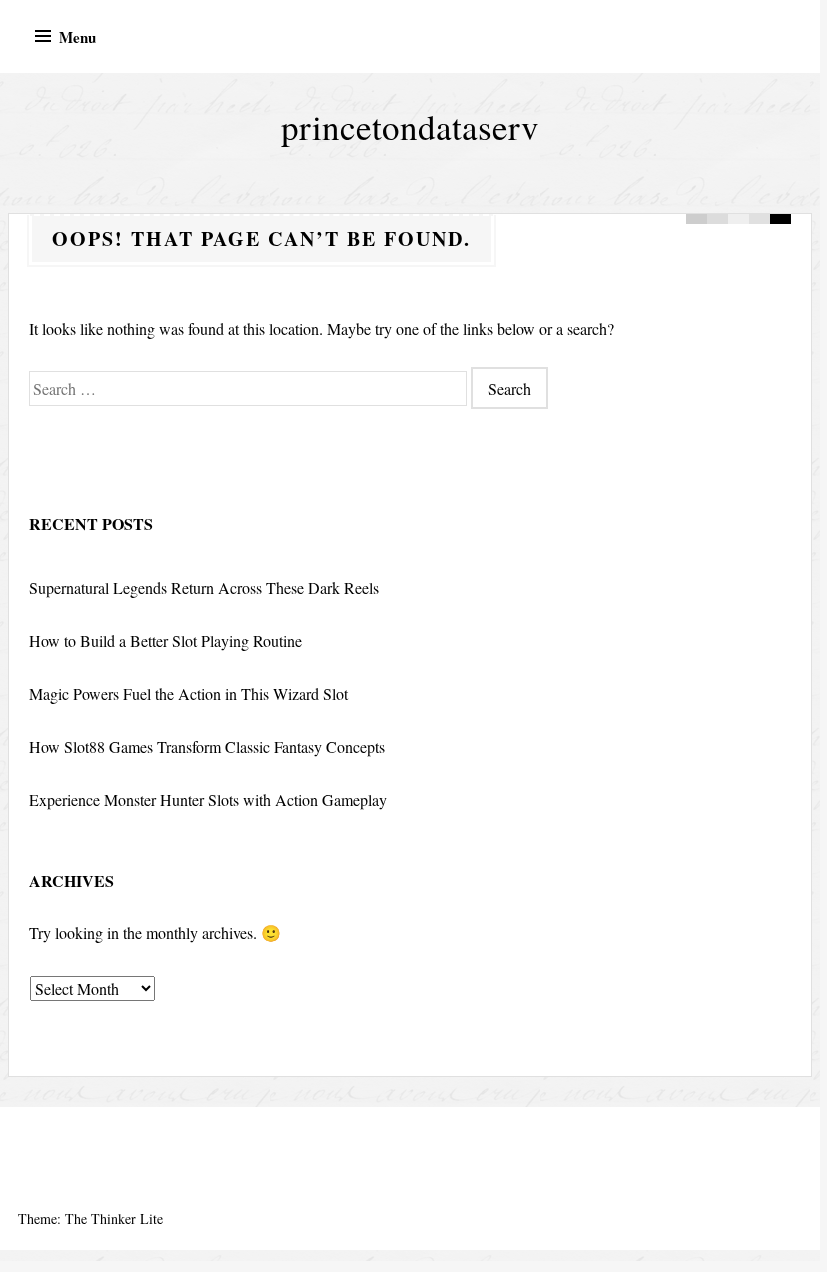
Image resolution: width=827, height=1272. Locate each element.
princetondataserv (410, 126)
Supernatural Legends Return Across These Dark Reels (204, 587)
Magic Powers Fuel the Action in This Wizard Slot (188, 693)
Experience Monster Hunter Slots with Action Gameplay (208, 799)
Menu (77, 37)
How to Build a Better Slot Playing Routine (165, 640)
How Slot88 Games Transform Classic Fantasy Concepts (207, 746)
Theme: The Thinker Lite (90, 1218)
